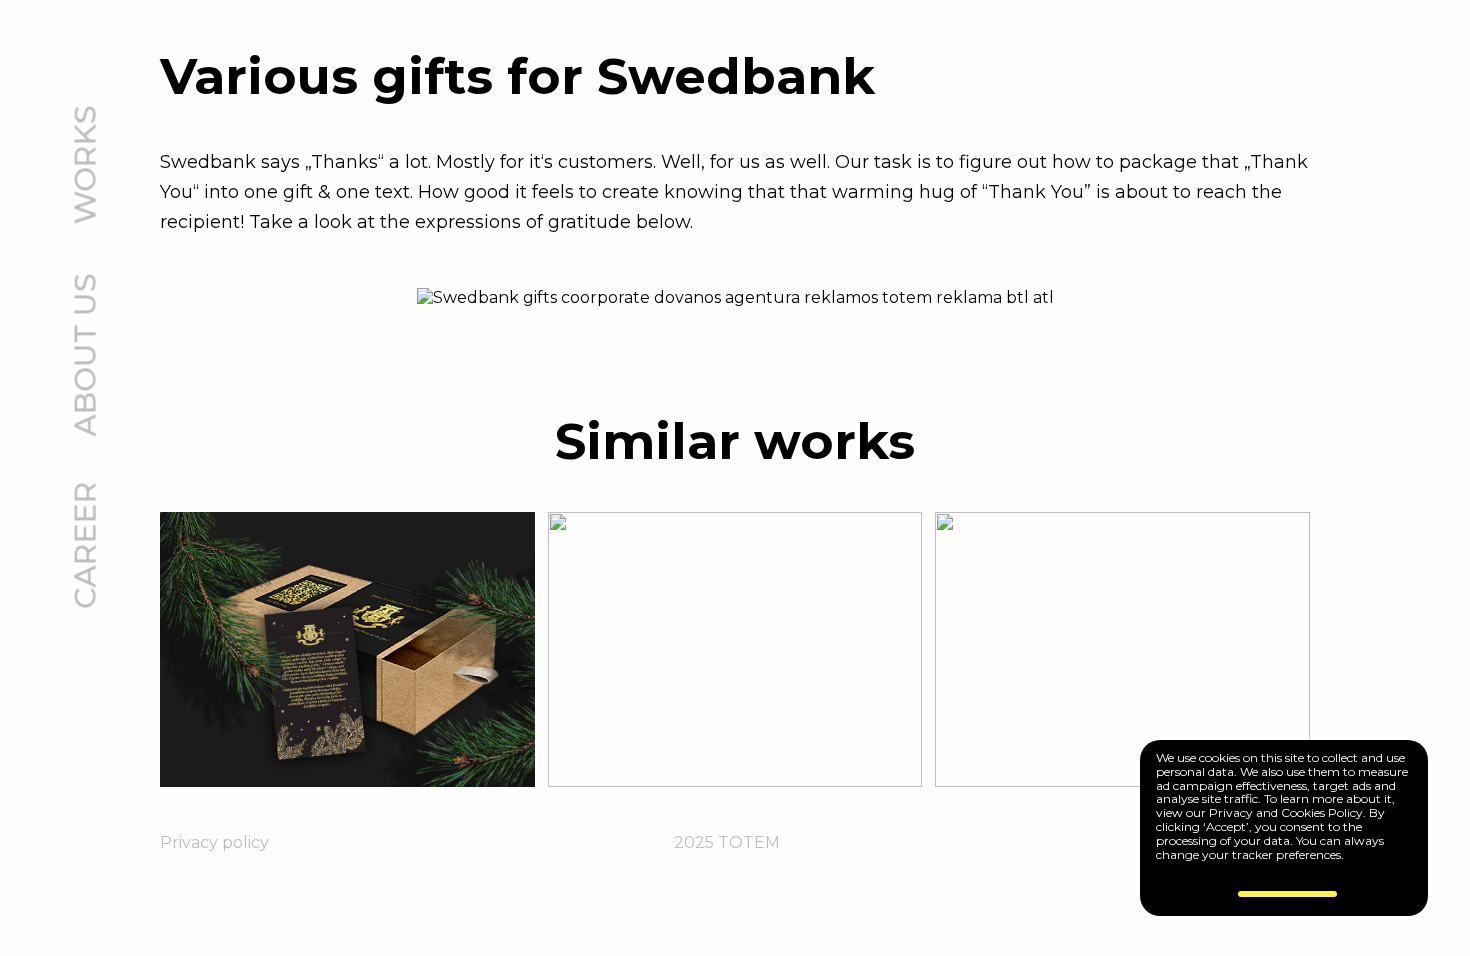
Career (86, 545)
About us (86, 355)
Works (86, 165)
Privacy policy (214, 842)
